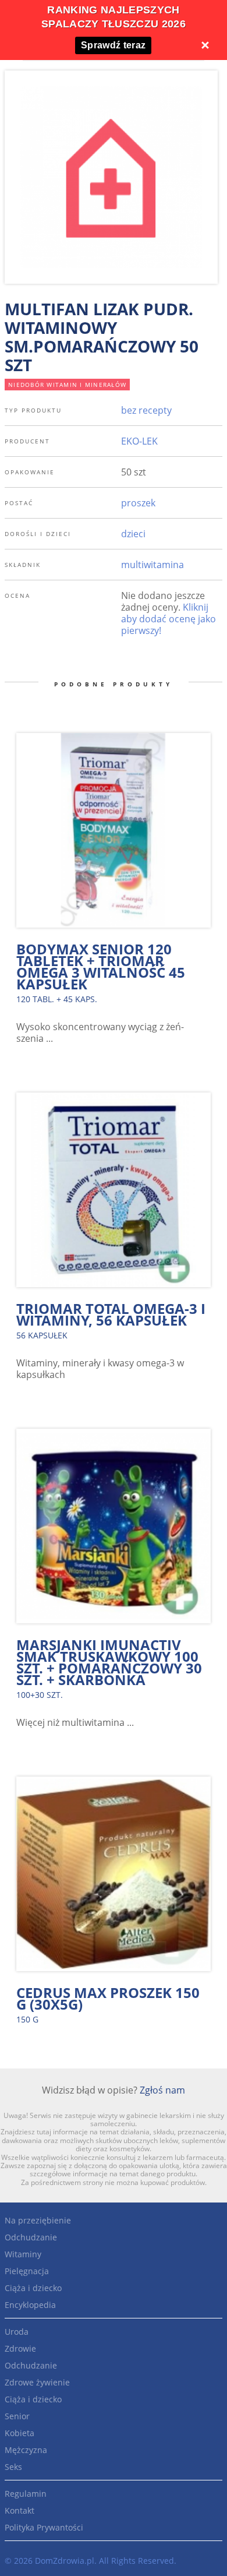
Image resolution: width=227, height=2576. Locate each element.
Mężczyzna (26, 2450)
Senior (17, 2416)
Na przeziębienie (38, 2220)
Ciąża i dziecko (33, 2288)
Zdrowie (20, 2348)
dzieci (133, 534)
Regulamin (26, 2494)
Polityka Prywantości (44, 2527)
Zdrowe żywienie (37, 2382)
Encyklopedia (30, 2305)
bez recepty (146, 410)
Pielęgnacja (27, 2271)
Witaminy (23, 2254)
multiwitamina (152, 565)
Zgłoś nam (162, 2090)
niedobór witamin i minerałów (67, 385)
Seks (13, 2467)
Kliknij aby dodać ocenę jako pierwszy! (169, 619)
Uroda (17, 2332)
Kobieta (19, 2433)
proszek (138, 503)
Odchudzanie (31, 2237)
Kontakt (19, 2510)
